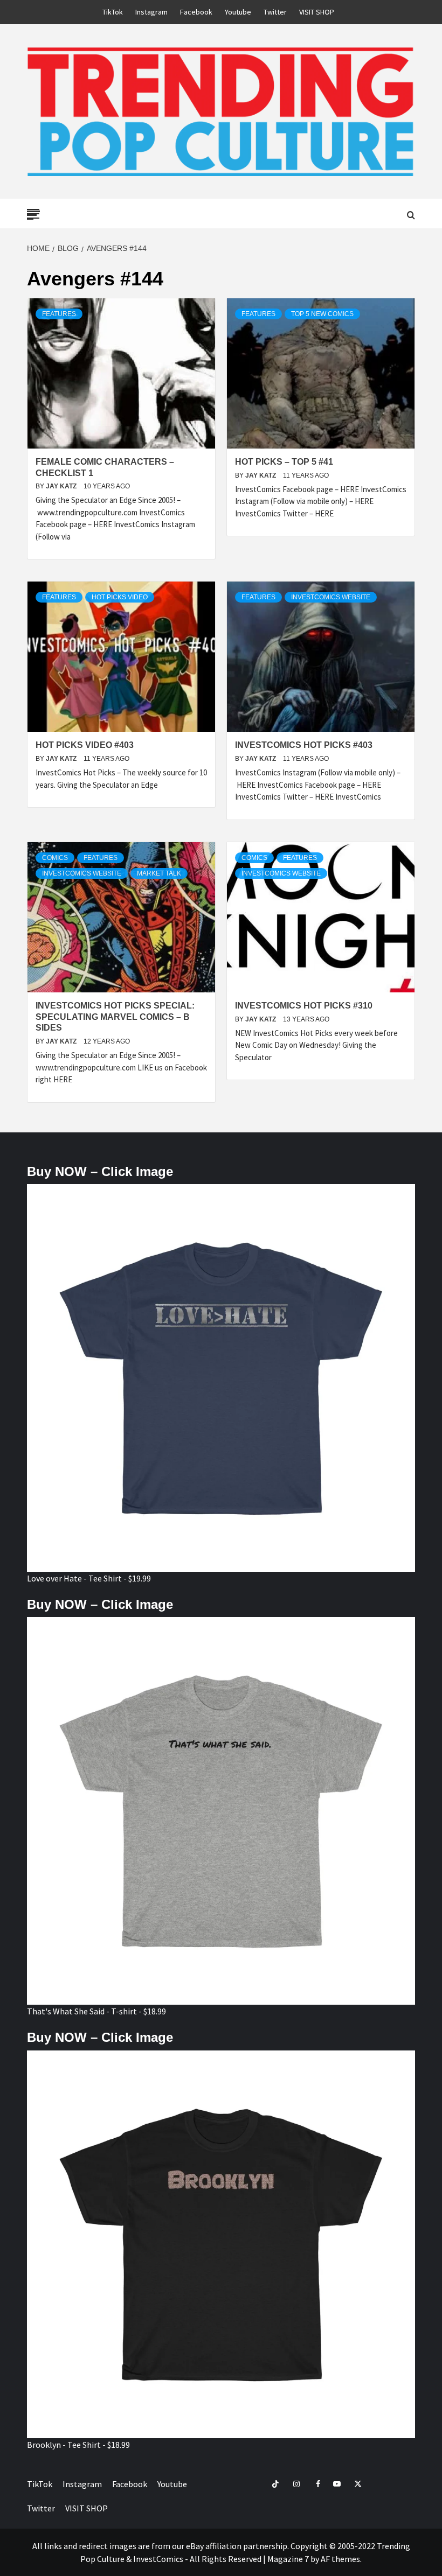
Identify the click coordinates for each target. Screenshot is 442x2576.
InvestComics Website (331, 597)
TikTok (113, 12)
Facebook (196, 12)
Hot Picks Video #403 (85, 745)
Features (59, 314)
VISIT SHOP (317, 12)
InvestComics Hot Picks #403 (304, 745)
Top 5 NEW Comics (322, 314)
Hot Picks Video (120, 597)
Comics (55, 858)
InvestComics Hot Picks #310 (304, 1006)
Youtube (238, 12)
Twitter (275, 12)
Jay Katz (62, 486)
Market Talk (159, 873)
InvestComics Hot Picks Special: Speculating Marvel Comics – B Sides (115, 1017)
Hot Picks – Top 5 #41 (284, 462)
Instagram (151, 12)
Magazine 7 (288, 2559)
